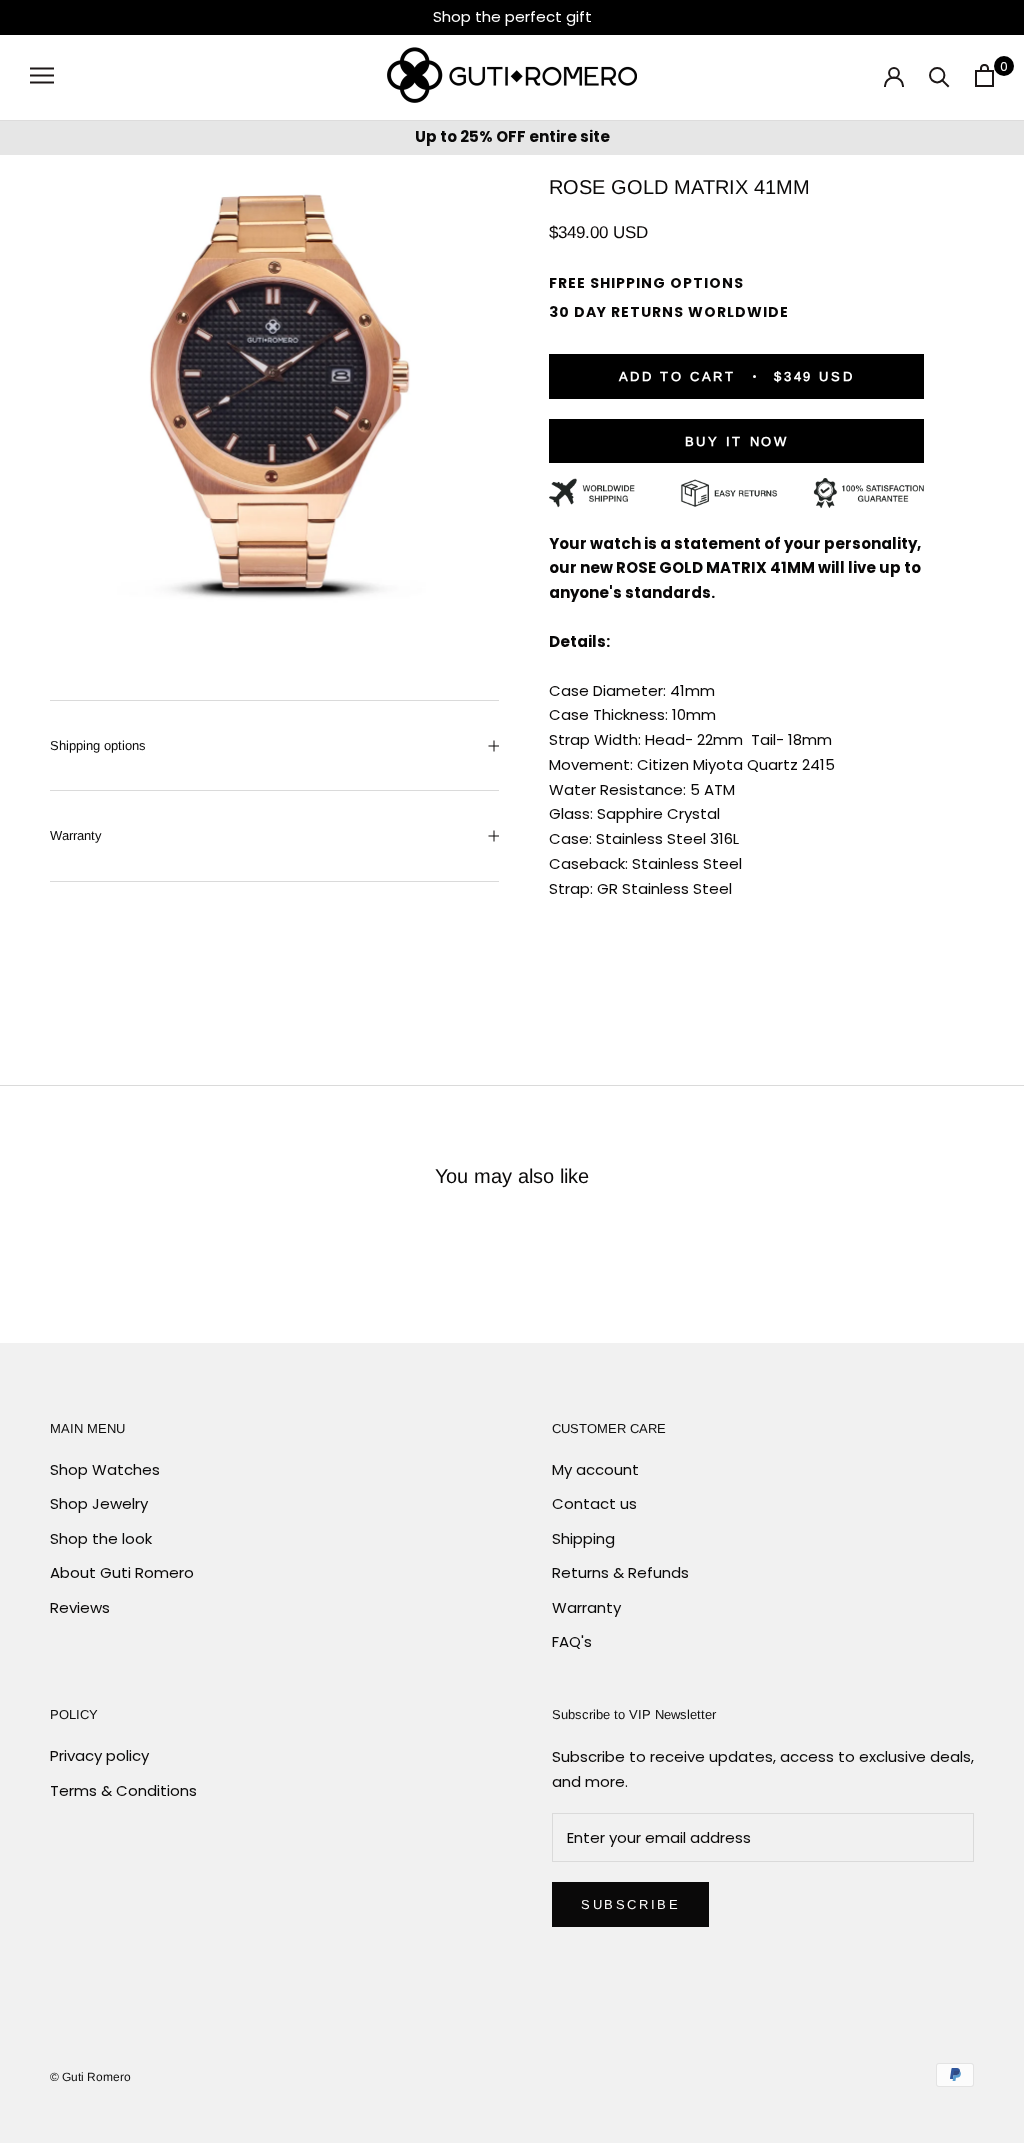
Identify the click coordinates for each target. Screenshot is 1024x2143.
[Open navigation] (42, 74)
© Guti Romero (90, 2077)
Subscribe (630, 1904)
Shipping (583, 1538)
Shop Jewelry (99, 1503)
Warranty (76, 835)
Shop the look (101, 1538)
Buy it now (737, 441)
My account (595, 1469)
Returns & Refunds (620, 1572)
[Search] (939, 75)
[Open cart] (984, 75)
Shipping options (98, 745)
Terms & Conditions (123, 1790)
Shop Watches (105, 1469)
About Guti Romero (122, 1572)
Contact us (594, 1503)
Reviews (80, 1607)
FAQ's (572, 1641)
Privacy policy (99, 1755)
